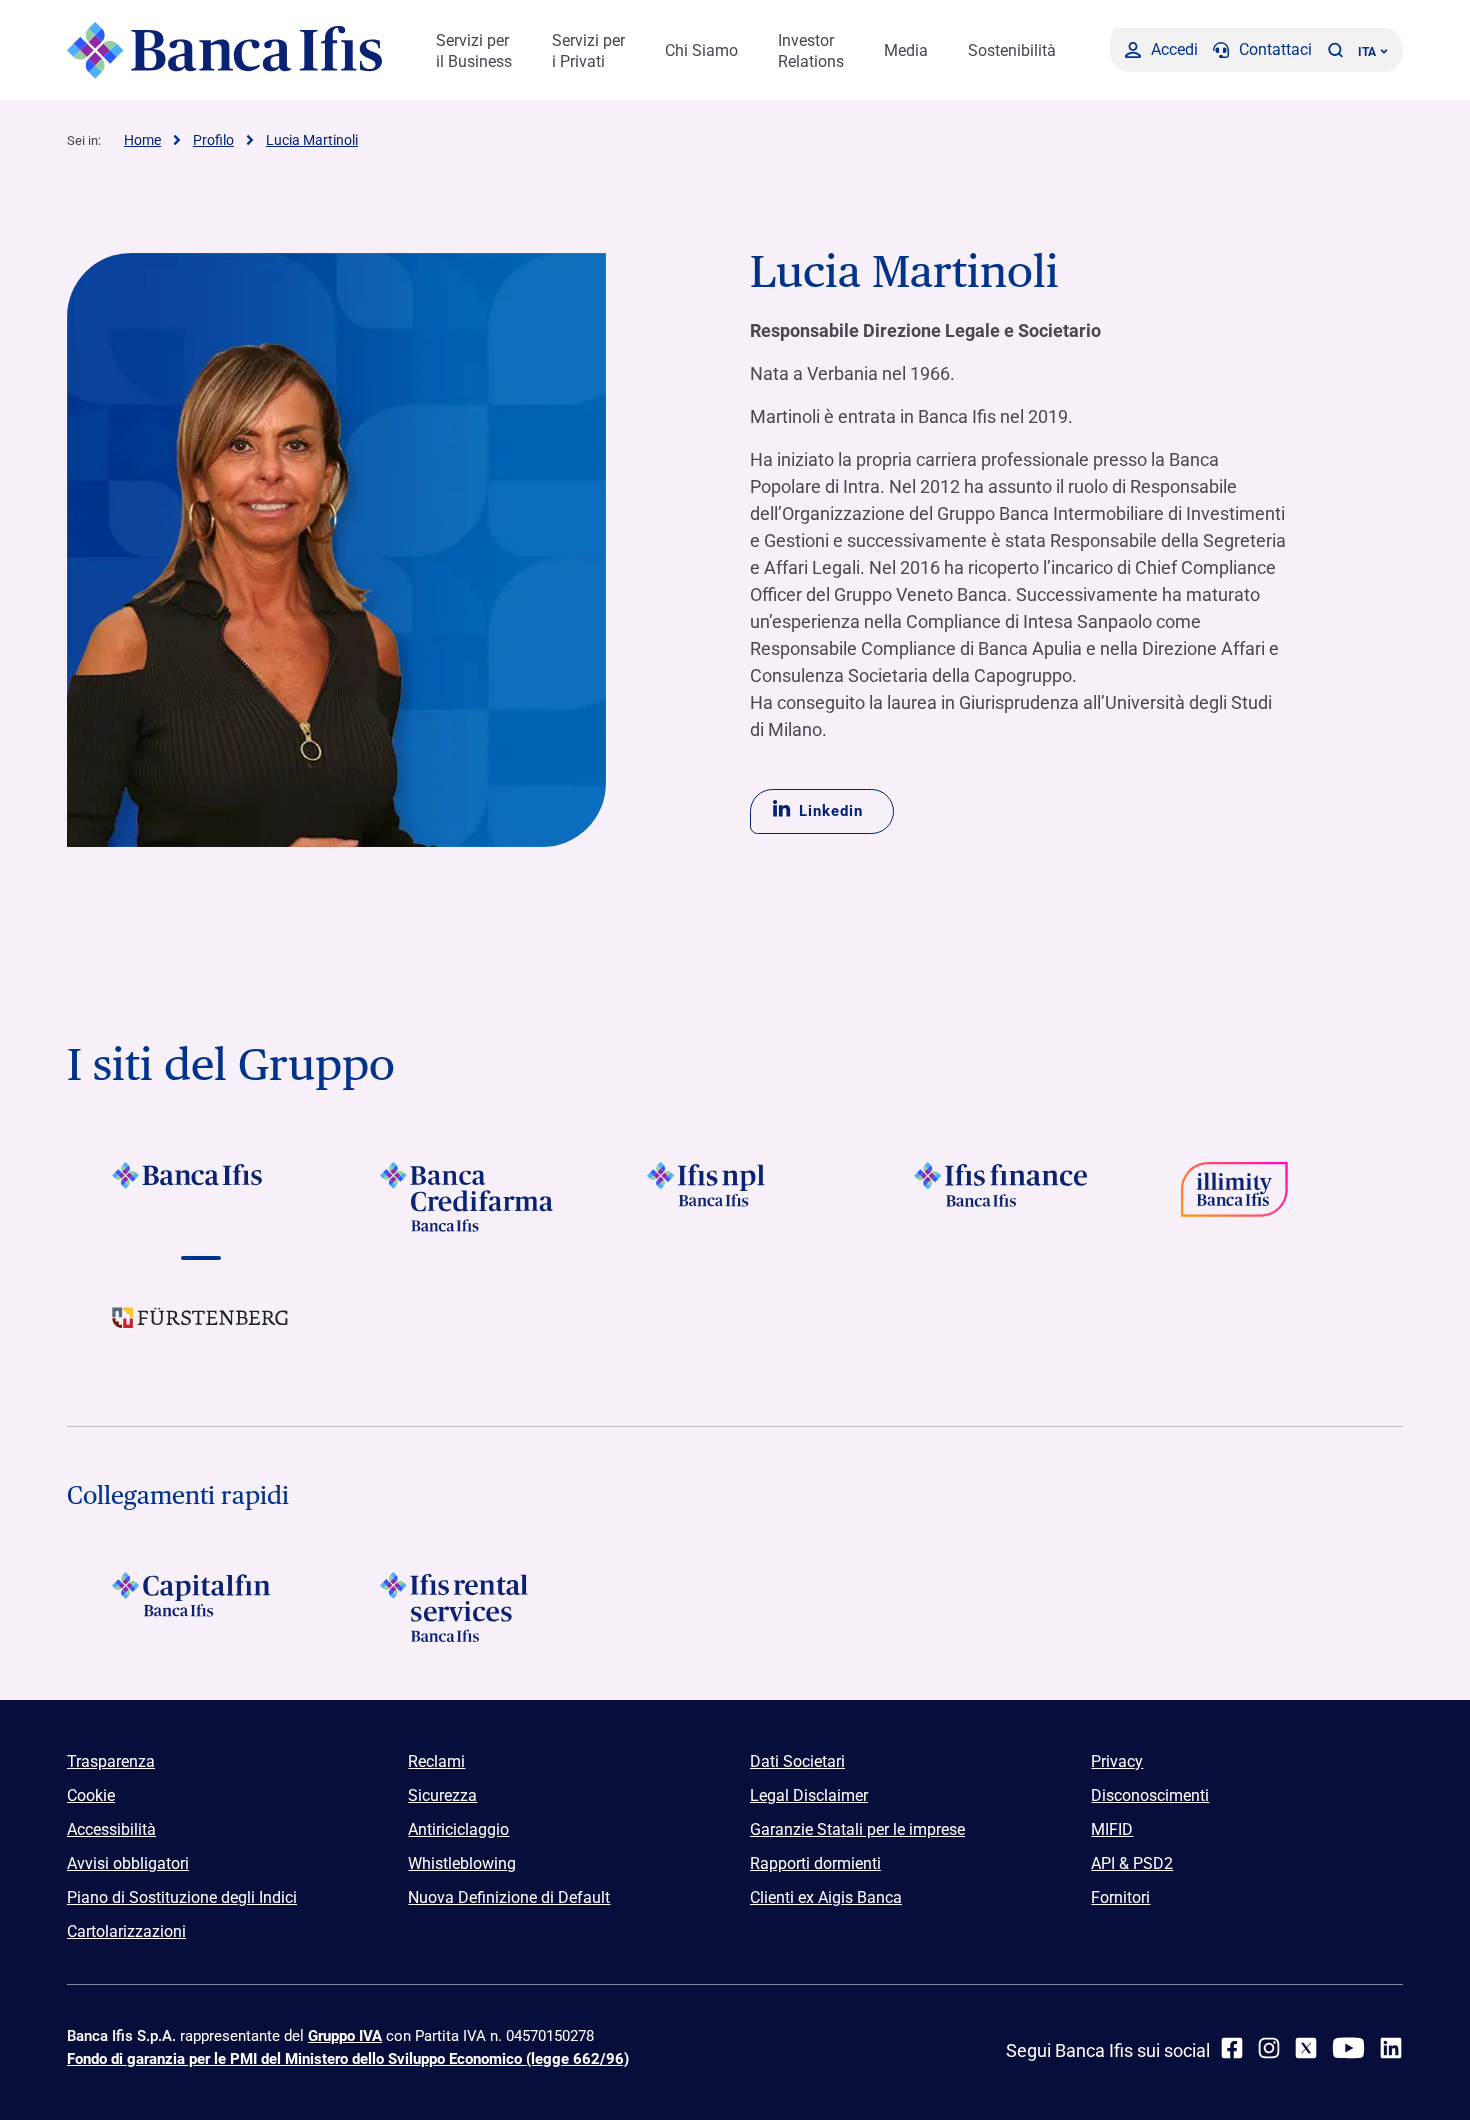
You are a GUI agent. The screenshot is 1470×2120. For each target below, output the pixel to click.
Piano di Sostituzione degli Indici (182, 1897)
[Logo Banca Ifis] (224, 50)
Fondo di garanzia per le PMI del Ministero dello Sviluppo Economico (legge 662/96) (348, 2059)
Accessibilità (111, 1829)
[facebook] (1232, 2048)
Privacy (1117, 1761)
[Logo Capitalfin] (200, 1607)
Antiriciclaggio (458, 1829)
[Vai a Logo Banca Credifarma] (467, 1197)
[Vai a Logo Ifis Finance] (1002, 1197)
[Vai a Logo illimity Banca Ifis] (1269, 1197)
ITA (1367, 52)
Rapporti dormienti (815, 1863)
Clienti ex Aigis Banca (826, 1897)
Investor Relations (811, 51)
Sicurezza (442, 1795)
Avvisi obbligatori (128, 1863)
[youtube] (1348, 2048)
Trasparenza (111, 1761)
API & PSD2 (1132, 1863)
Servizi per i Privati (588, 51)
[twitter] (1306, 2048)
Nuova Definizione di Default (509, 1897)
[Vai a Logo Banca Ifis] (200, 1197)
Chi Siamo (701, 50)
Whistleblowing (462, 1863)
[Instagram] (1269, 2048)
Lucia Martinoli (312, 140)
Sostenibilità (1012, 50)
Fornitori (1120, 1897)
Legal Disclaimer (809, 1795)
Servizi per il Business (474, 51)
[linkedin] (1391, 2048)
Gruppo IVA (345, 2036)
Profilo (213, 140)
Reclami (436, 1761)
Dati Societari (797, 1761)
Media (906, 50)
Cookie (91, 1795)
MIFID (1112, 1829)
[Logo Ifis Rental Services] (467, 1607)
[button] (1335, 50)
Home (142, 140)
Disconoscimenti (1150, 1795)
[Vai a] (734, 1197)
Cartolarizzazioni (126, 1931)
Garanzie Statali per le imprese (857, 1829)
